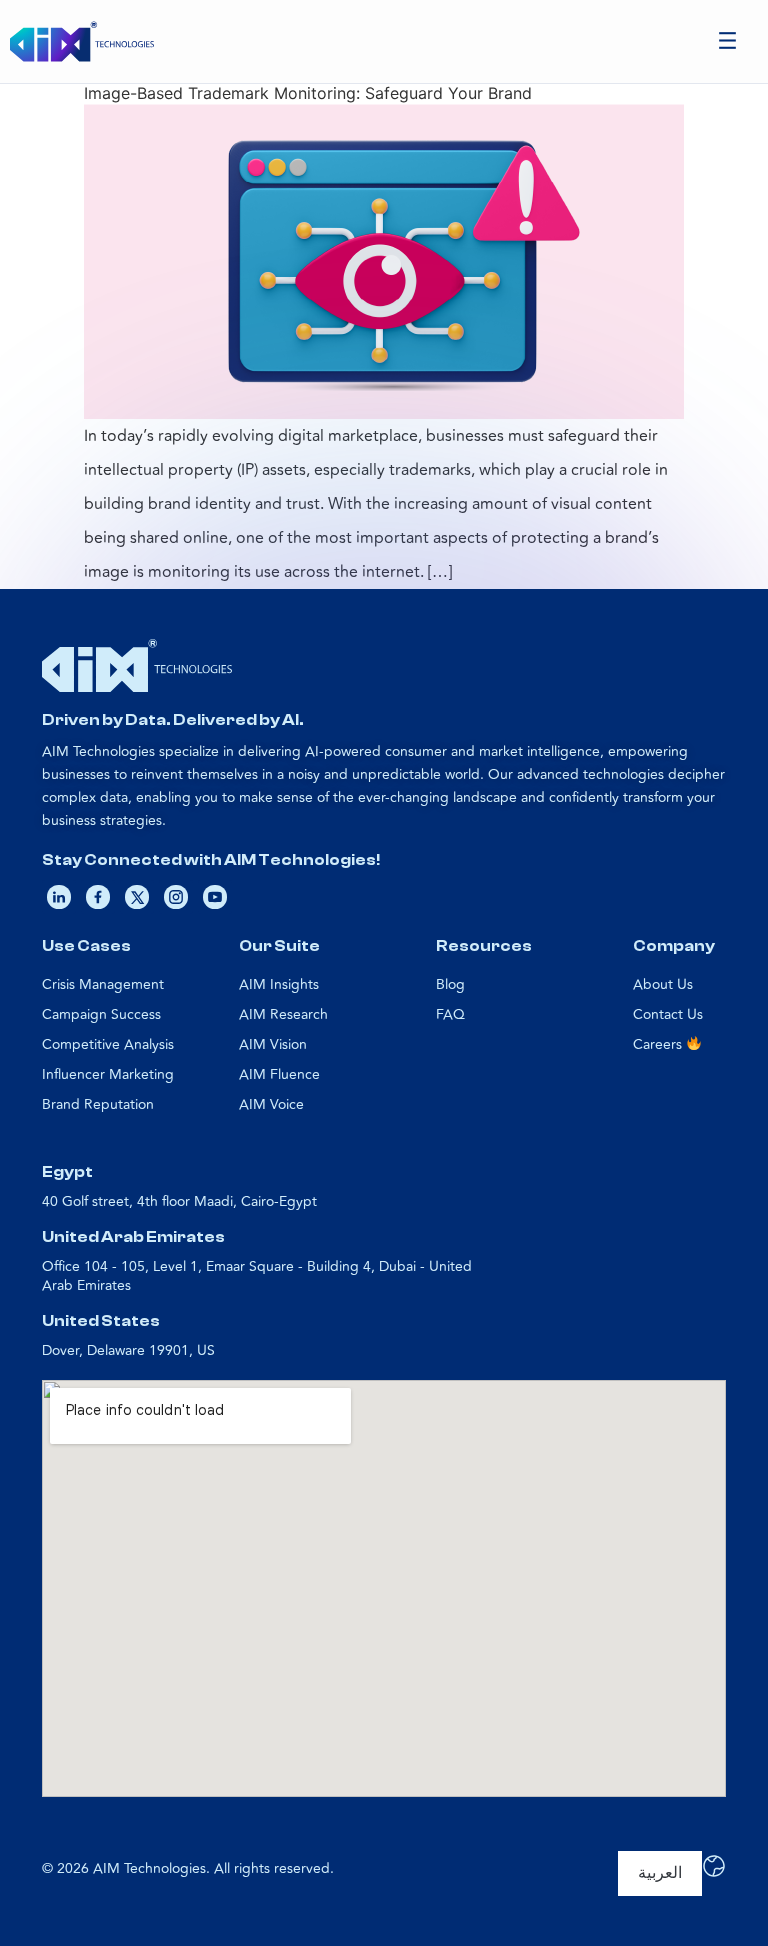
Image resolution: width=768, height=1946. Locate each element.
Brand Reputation (98, 1104)
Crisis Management (103, 984)
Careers (659, 1044)
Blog (450, 984)
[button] (728, 41)
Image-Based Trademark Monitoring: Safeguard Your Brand (308, 93)
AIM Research (283, 1014)
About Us (663, 984)
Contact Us (668, 1014)
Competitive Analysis (108, 1044)
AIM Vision (273, 1044)
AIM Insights (279, 984)
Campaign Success (101, 1014)
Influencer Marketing (108, 1074)
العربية (660, 1873)
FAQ (450, 1014)
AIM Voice (271, 1104)
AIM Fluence (279, 1074)
